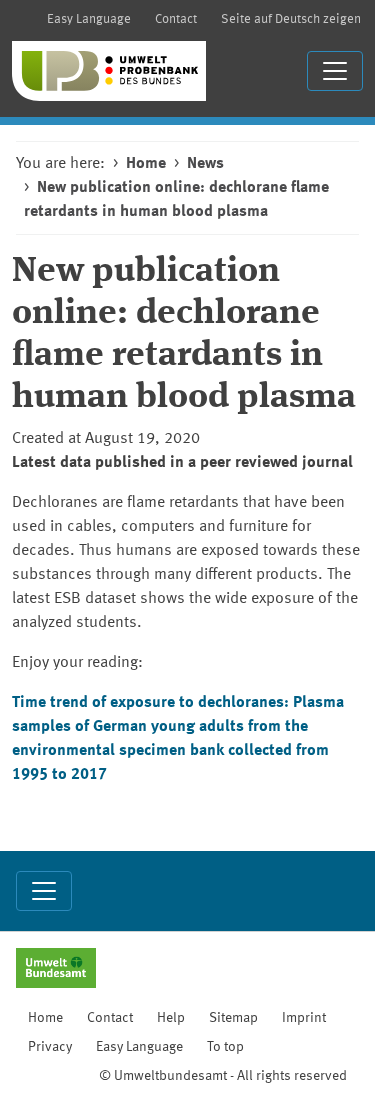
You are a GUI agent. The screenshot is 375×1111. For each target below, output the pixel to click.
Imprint (304, 1018)
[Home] (109, 71)
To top (225, 1047)
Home (146, 164)
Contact (176, 19)
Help (171, 1018)
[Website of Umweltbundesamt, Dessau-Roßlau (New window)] (56, 970)
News (205, 164)
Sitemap (233, 1018)
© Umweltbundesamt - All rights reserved (223, 1076)
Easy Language (89, 19)
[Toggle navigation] (335, 71)
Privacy (50, 1047)
